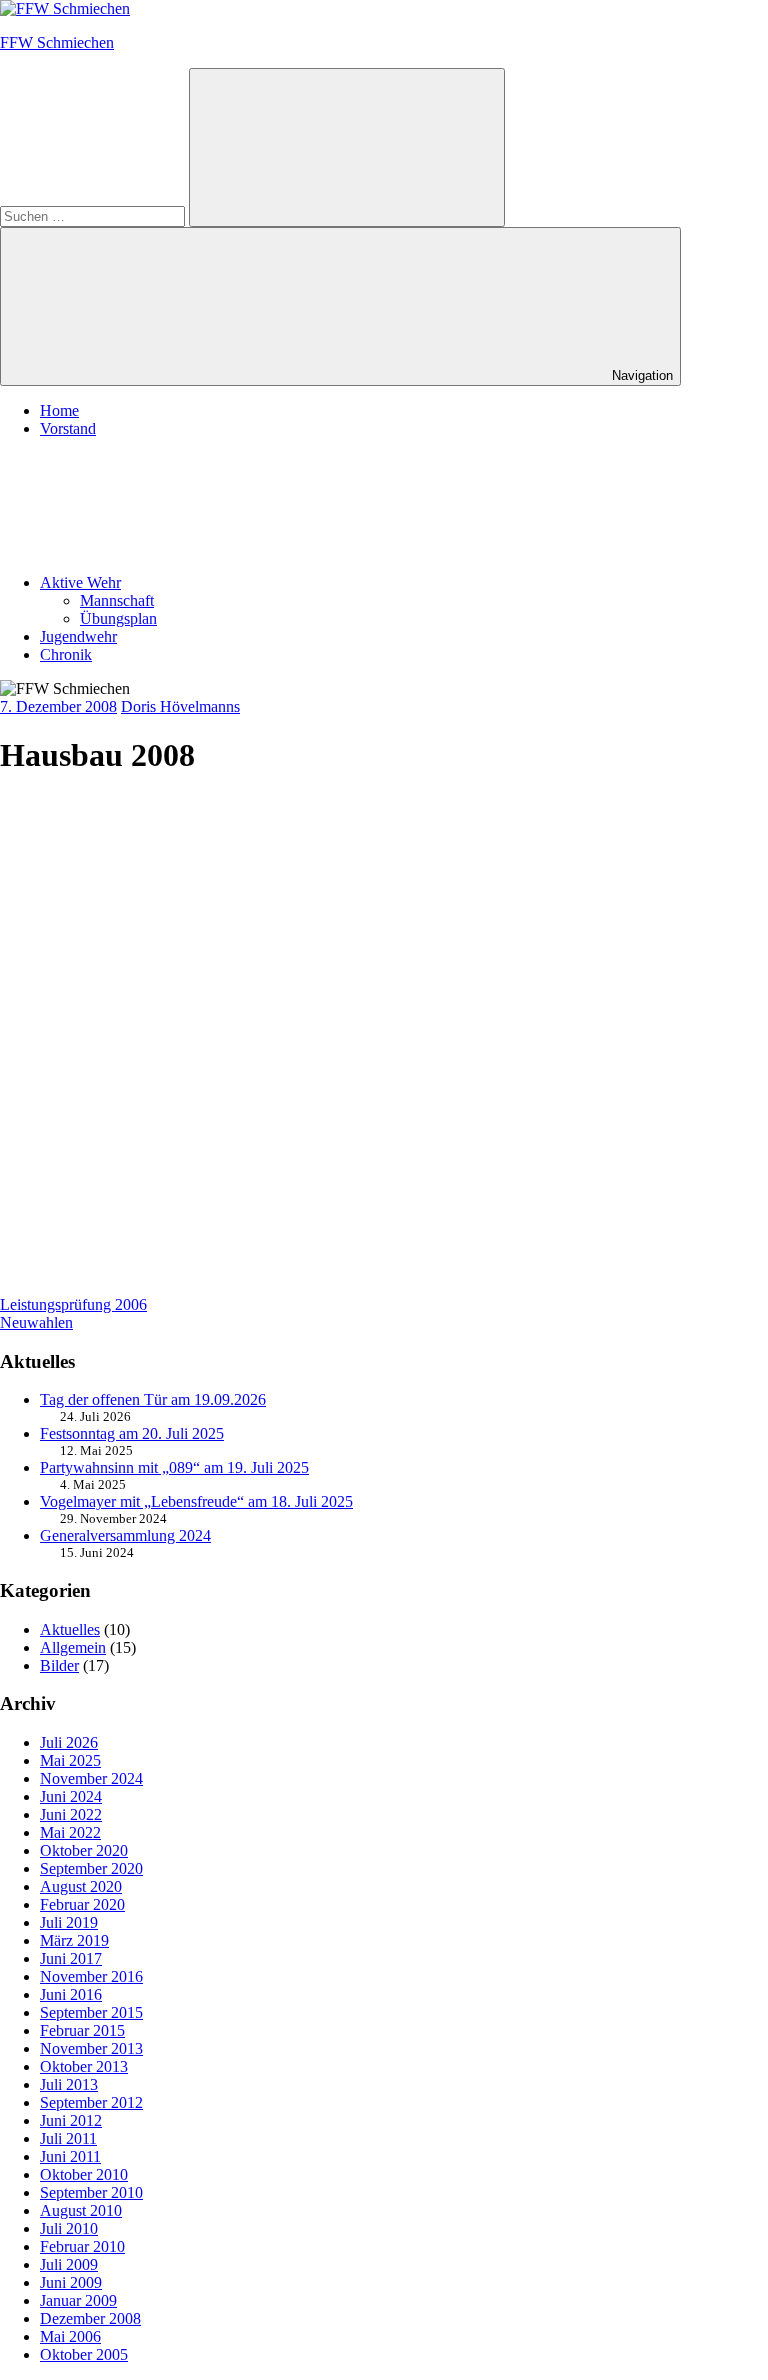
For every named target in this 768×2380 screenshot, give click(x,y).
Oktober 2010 (84, 2174)
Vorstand (68, 428)
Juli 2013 (69, 2084)
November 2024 (91, 1778)
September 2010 (91, 2192)
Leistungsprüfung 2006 (73, 1304)
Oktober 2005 (84, 2354)
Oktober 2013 (84, 2066)
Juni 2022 (71, 1814)
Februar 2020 (82, 1904)
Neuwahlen (36, 1322)
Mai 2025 (70, 1760)
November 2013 (91, 2048)
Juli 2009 (69, 2264)
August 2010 (81, 2210)
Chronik (66, 654)
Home (59, 410)
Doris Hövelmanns (180, 706)
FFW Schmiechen (57, 42)
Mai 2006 (70, 2336)
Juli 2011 (68, 2138)
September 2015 (91, 2012)
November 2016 (91, 1976)
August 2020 (81, 1886)
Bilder (59, 1665)
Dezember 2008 (90, 2318)
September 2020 (91, 1868)
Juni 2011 (70, 2156)
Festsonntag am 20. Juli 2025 (132, 1433)
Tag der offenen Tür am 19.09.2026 (153, 1399)
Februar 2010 (82, 2246)
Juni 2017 (71, 1958)
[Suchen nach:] (94, 215)
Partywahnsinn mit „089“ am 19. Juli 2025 (174, 1467)
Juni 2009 (71, 2282)
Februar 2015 (82, 2030)
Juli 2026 (69, 1742)
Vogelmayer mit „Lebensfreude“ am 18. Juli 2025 (196, 1501)
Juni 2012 (71, 2120)
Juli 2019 (69, 1922)
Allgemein (73, 1647)
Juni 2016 (71, 1994)
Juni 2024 (71, 1796)
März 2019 (74, 1940)
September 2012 (91, 2102)
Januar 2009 (78, 2300)
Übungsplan (118, 618)
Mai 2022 (70, 1832)
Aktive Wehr (80, 582)
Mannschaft (117, 600)
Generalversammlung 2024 (125, 1535)
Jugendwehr (78, 636)
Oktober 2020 (84, 1850)
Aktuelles (70, 1629)
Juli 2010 (69, 2228)
